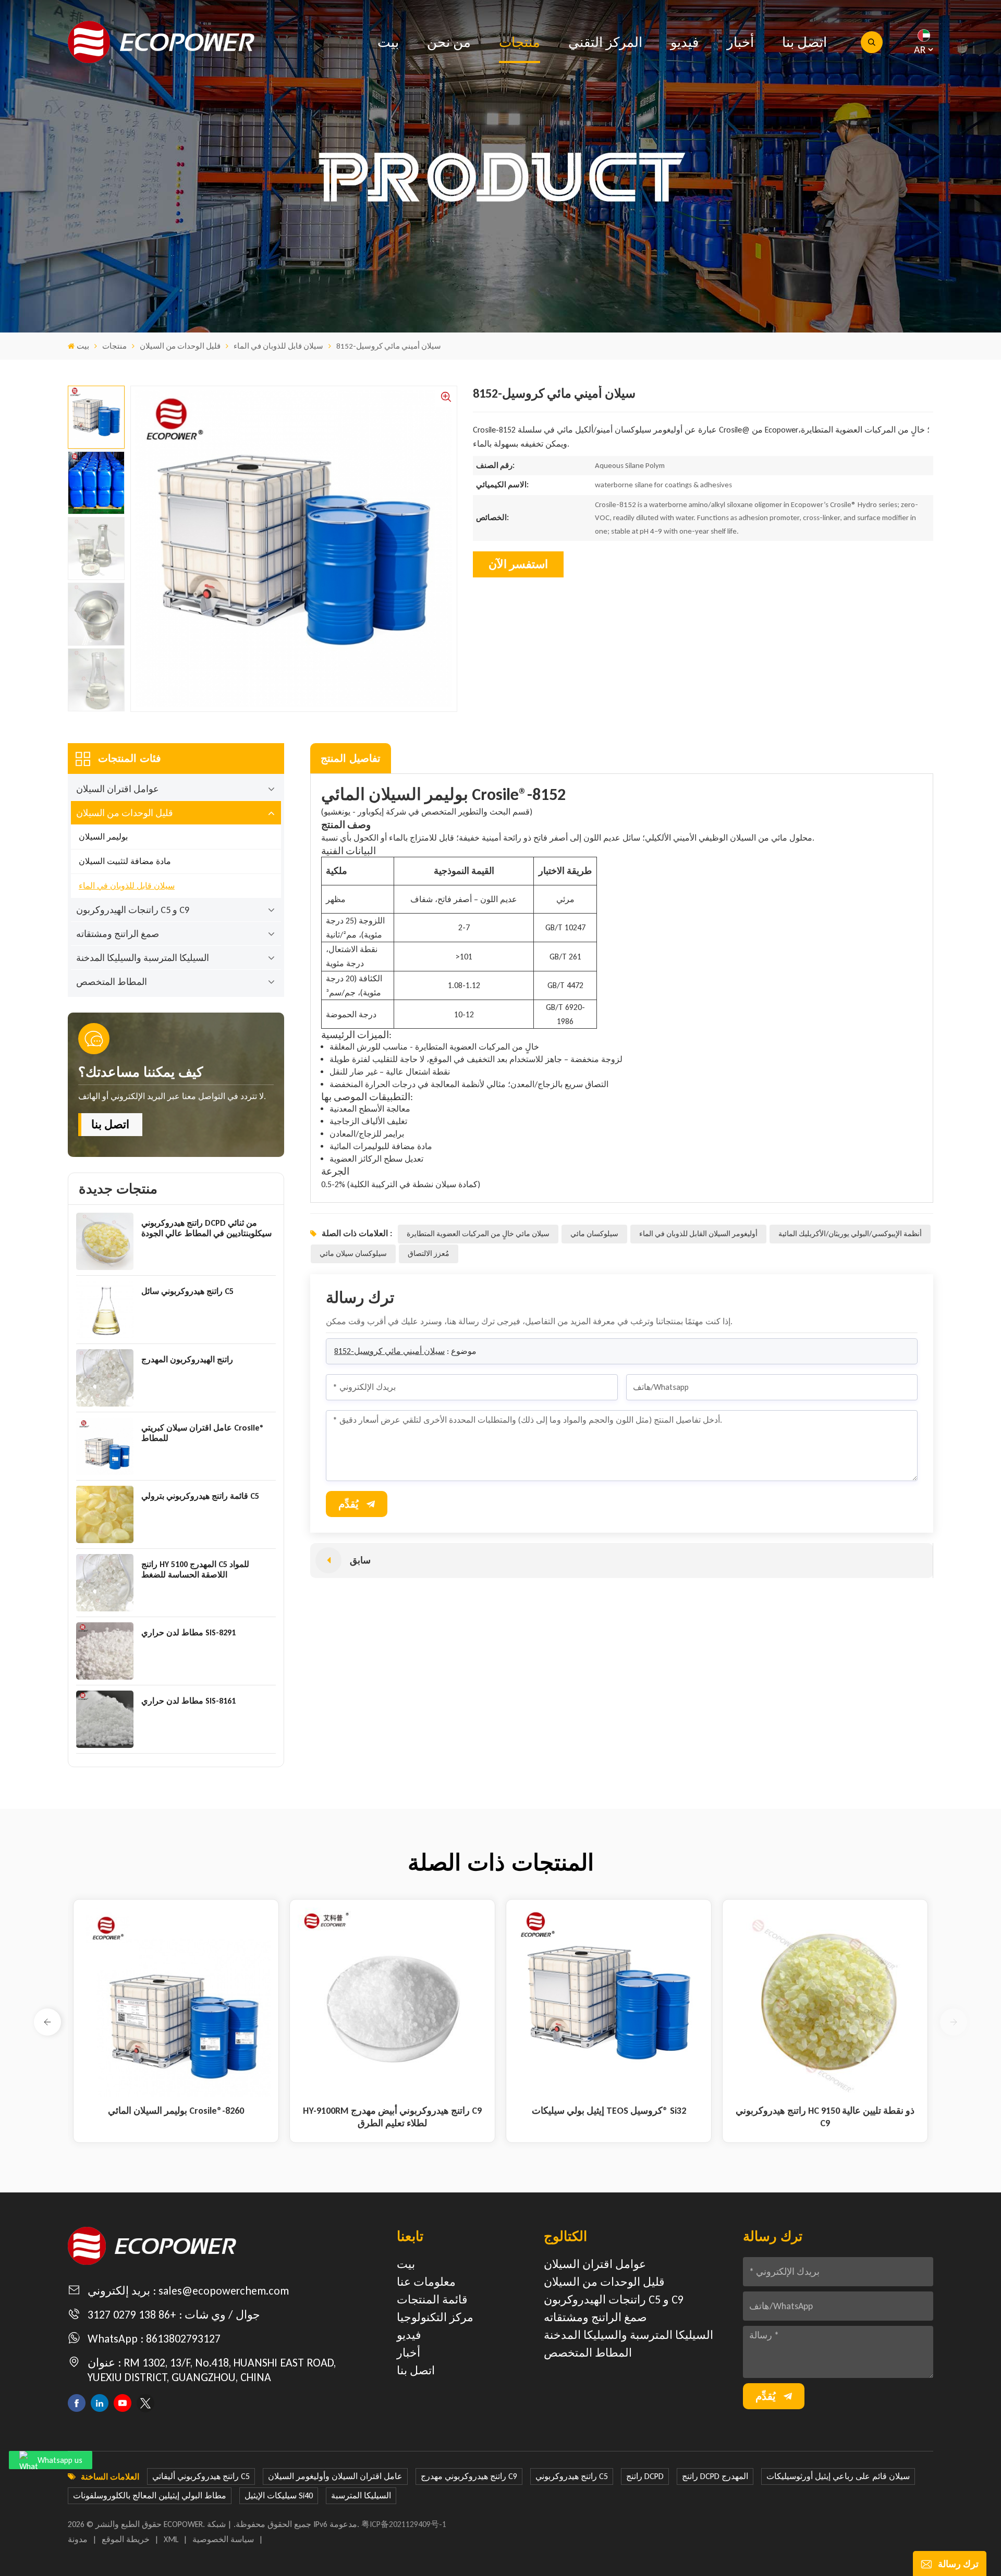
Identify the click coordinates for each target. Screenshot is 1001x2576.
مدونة (78, 2539)
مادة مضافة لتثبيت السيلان (125, 861)
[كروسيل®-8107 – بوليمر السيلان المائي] (176, 2002)
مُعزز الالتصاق (429, 1254)
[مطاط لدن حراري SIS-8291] (105, 1651)
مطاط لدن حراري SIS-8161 (188, 1701)
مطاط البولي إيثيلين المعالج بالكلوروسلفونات (150, 2495)
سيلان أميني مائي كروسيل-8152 (389, 1351)
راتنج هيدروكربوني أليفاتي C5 (201, 2476)
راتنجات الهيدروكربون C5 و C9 (133, 910)
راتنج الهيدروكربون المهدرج (187, 1359)
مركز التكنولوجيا (435, 2317)
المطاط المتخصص (112, 982)
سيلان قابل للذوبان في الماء (278, 346)
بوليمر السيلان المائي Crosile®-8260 (825, 2111)
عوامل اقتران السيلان (118, 789)
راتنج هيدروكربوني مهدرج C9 (469, 2476)
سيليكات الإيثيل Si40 (279, 2495)
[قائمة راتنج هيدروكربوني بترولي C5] (105, 1514)
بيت (388, 42)
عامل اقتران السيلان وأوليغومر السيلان (335, 2476)
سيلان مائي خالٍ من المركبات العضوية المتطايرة (478, 1234)
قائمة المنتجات (432, 2300)
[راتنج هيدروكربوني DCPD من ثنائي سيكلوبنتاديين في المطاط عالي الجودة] (105, 1241)
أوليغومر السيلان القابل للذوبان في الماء (698, 1234)
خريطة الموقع (126, 2539)
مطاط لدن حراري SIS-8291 (188, 1632)
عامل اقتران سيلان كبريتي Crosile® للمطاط (203, 1433)
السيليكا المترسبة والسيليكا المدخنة (143, 958)
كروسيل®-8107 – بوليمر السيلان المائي (176, 2111)
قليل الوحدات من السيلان (180, 346)
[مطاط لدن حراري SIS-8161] (105, 1719)
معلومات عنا (426, 2282)
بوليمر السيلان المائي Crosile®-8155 (609, 2111)
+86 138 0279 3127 (132, 2315)
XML (171, 2539)
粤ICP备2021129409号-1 (404, 2524)
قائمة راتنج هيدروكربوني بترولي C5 (200, 1496)
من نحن (449, 42)
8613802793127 (183, 2339)
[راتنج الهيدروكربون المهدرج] (105, 1378)
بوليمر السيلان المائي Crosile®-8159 (392, 2111)
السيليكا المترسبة (361, 2495)
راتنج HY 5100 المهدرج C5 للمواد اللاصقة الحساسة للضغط (195, 1569)
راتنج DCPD (645, 2476)
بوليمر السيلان (103, 837)
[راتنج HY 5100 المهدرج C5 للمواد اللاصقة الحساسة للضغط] (105, 1583)
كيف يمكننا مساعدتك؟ (141, 1072)
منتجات (520, 42)
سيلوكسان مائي (594, 1234)
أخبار (740, 42)
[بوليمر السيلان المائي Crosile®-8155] (609, 2002)
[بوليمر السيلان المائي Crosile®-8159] (392, 2002)
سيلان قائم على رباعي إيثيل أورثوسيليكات (838, 2476)
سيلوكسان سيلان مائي (353, 1254)
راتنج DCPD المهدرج (715, 2476)
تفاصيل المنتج (351, 758)
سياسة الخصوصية (223, 2539)
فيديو (685, 42)
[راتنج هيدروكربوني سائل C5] (105, 1310)
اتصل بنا (804, 42)
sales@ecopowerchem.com (224, 2291)
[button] (47, 2022)
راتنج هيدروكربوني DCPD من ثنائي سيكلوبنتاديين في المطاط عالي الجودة (206, 1228)
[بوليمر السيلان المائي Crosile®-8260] (825, 2002)
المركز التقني (605, 42)
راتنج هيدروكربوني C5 (572, 2476)
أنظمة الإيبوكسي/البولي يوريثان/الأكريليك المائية (850, 1234)
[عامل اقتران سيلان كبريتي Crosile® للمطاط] (105, 1446)
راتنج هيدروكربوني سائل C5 (187, 1291)
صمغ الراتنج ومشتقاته (118, 934)
